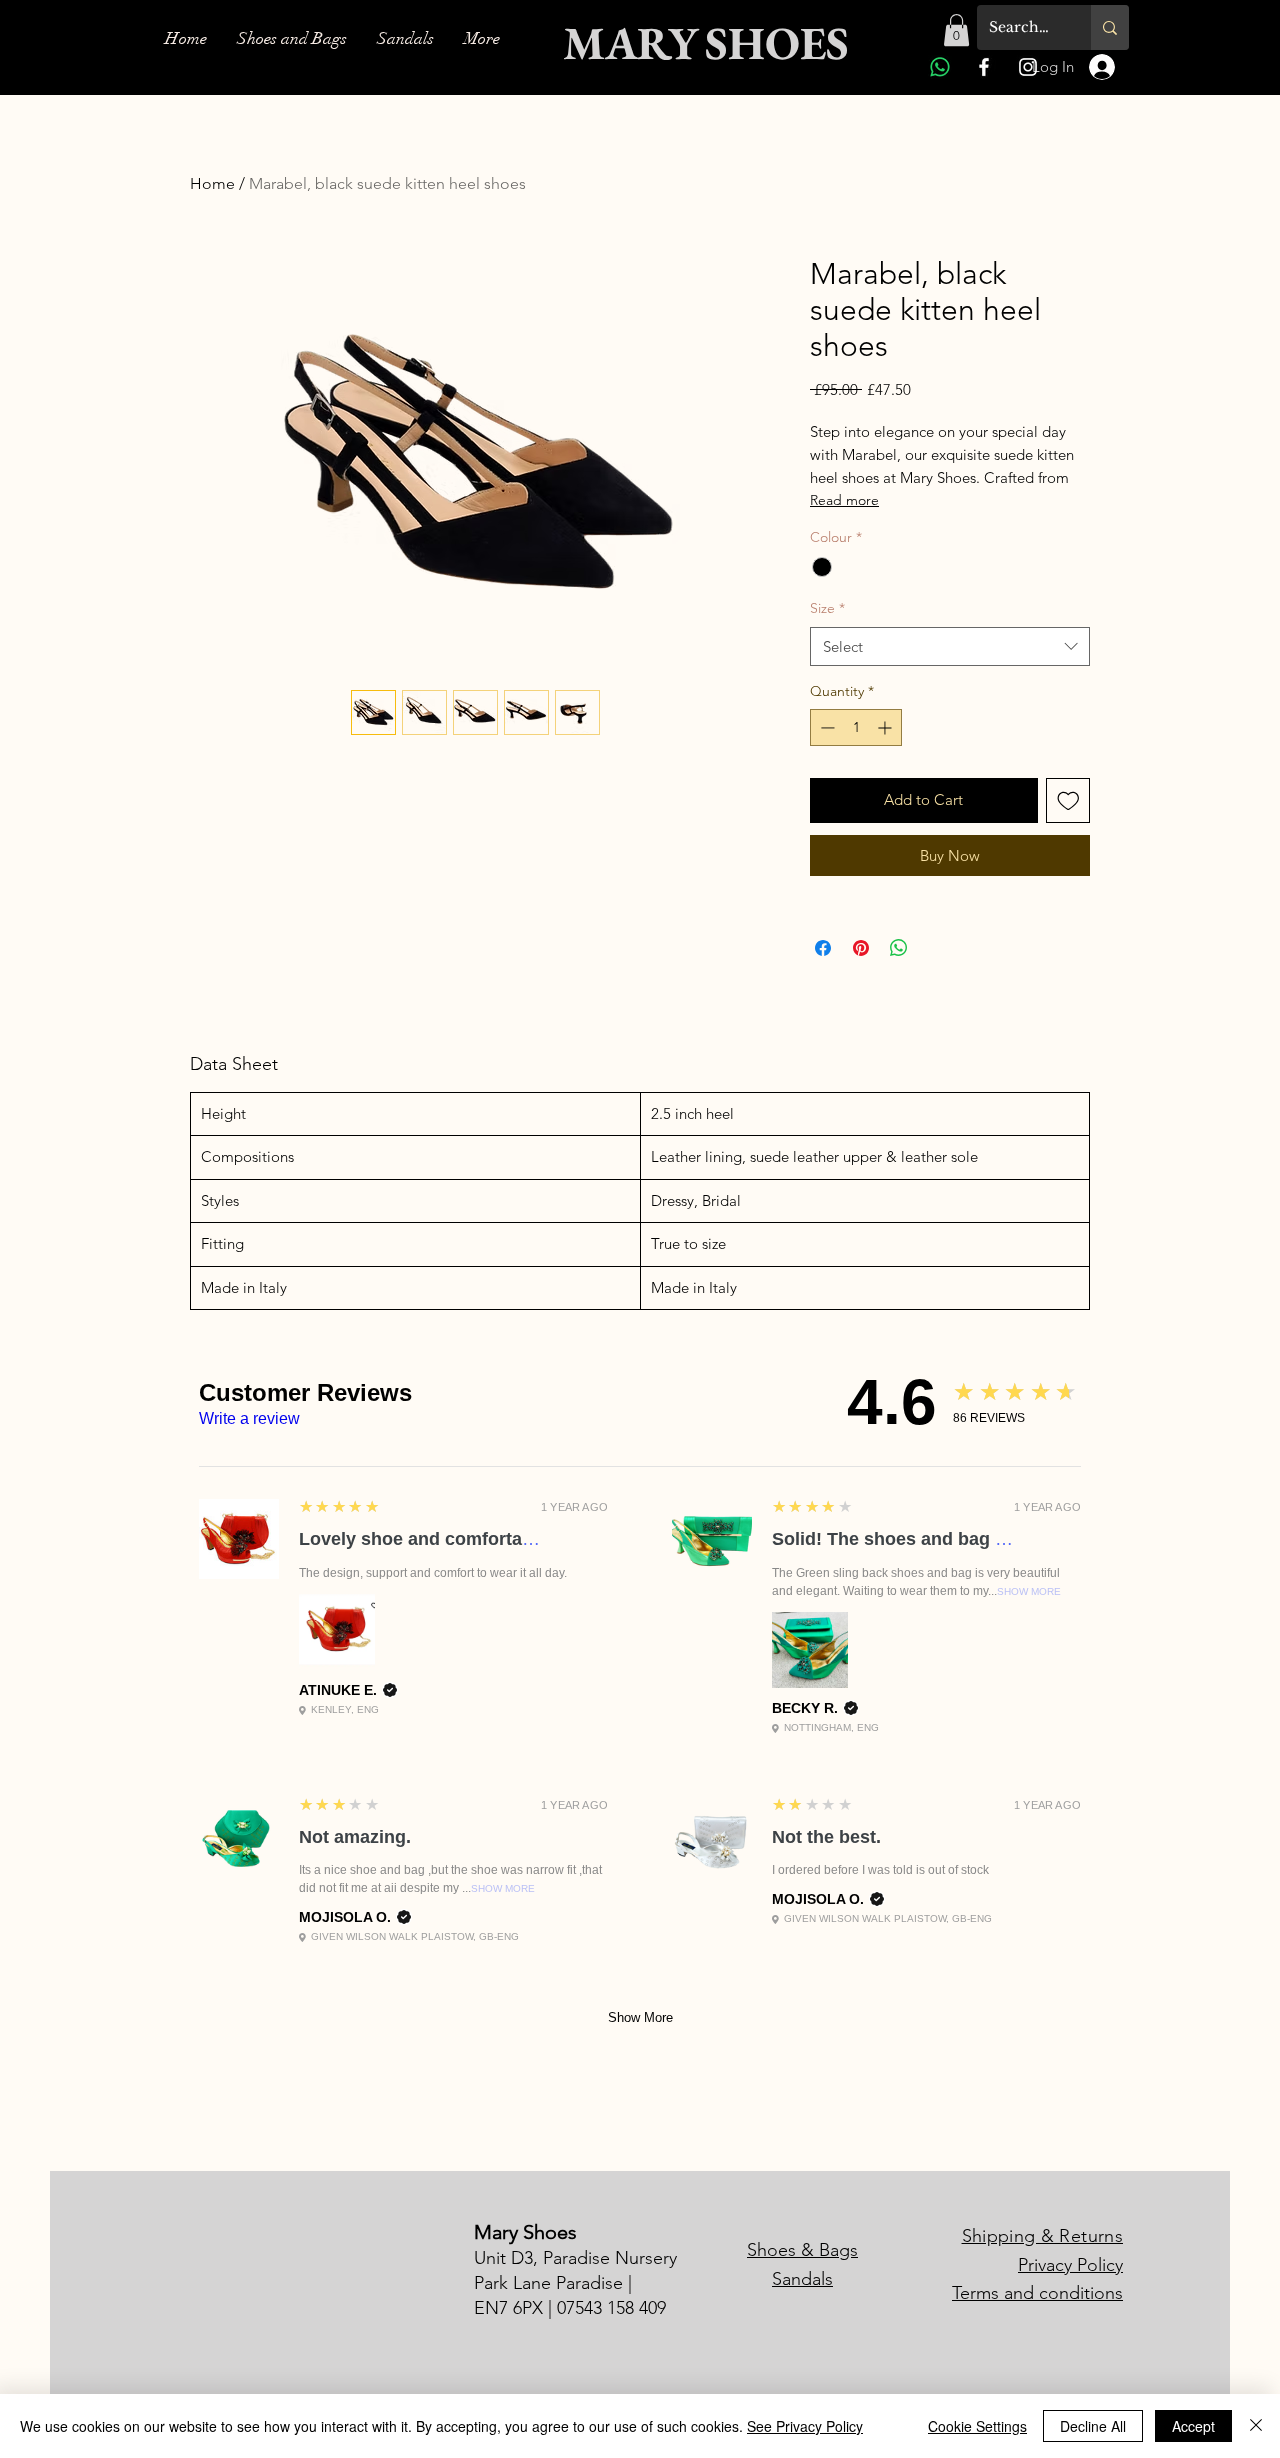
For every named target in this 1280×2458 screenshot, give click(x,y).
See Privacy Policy (805, 2426)
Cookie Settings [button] (977, 2426)
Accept (1193, 2426)
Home (212, 183)
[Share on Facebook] (823, 948)
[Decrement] (825, 727)
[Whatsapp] (940, 67)
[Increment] (886, 727)
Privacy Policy (1070, 2265)
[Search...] (1110, 27)
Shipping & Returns (1042, 2236)
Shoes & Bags (802, 2250)
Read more (844, 500)
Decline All (1093, 2426)
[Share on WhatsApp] (899, 948)
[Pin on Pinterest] (861, 948)
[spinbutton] (856, 727)
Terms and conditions (1037, 2293)
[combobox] (950, 646)
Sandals (802, 2279)
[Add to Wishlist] (1068, 800)
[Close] (1256, 2426)
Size (827, 608)
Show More (1029, 1592)
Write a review (249, 1418)
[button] (956, 30)
